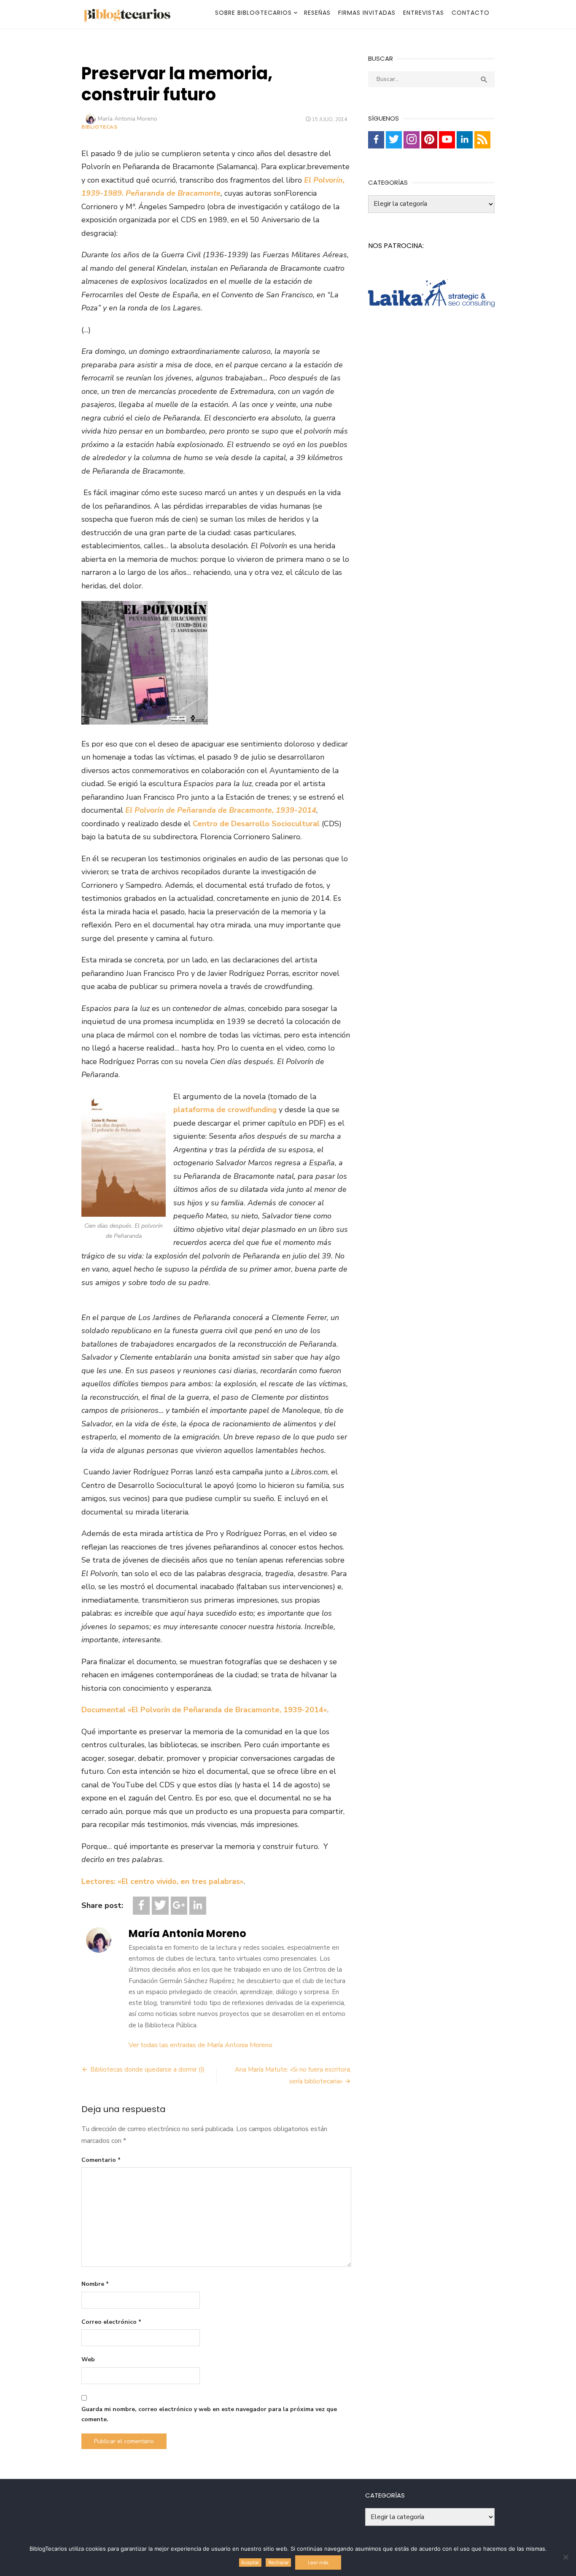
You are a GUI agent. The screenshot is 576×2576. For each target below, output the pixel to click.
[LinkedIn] (198, 1906)
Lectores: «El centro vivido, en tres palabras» (163, 1881)
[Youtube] (447, 140)
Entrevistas (424, 13)
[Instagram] (412, 140)
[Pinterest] (429, 140)
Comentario (101, 2160)
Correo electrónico (111, 2322)
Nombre (95, 2284)
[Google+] (179, 1906)
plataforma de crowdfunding (225, 1110)
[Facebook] (141, 1906)
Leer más (318, 2563)
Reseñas (317, 13)
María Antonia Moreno (128, 119)
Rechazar (279, 2563)
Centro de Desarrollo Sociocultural (256, 824)
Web (88, 2359)
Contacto (471, 13)
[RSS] (482, 140)
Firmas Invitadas (367, 13)
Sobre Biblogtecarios (253, 13)
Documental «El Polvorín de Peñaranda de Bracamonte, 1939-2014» (204, 1710)
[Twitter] (160, 1906)
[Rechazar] (565, 2557)
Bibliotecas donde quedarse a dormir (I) (147, 2069)
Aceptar (250, 2563)
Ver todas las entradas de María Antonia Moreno (201, 2045)
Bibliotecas (100, 127)
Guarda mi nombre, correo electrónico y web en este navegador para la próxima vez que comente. (209, 2414)
